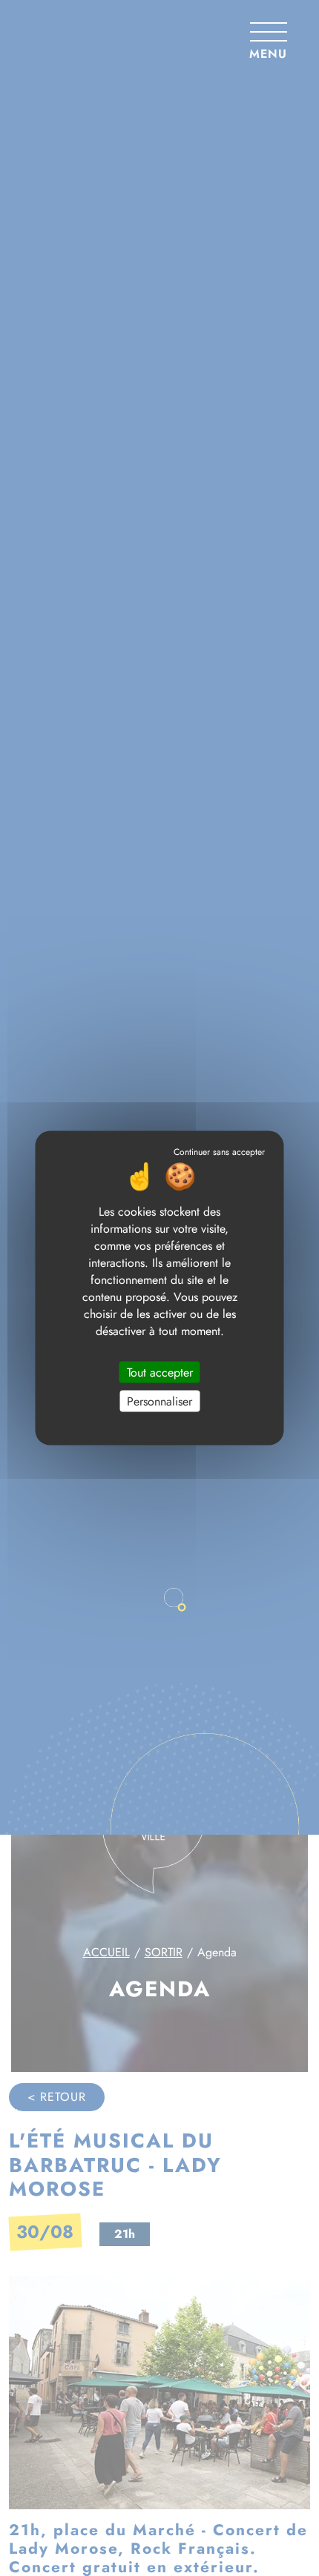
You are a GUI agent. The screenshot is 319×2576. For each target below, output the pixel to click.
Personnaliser (159, 1401)
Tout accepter (160, 1373)
